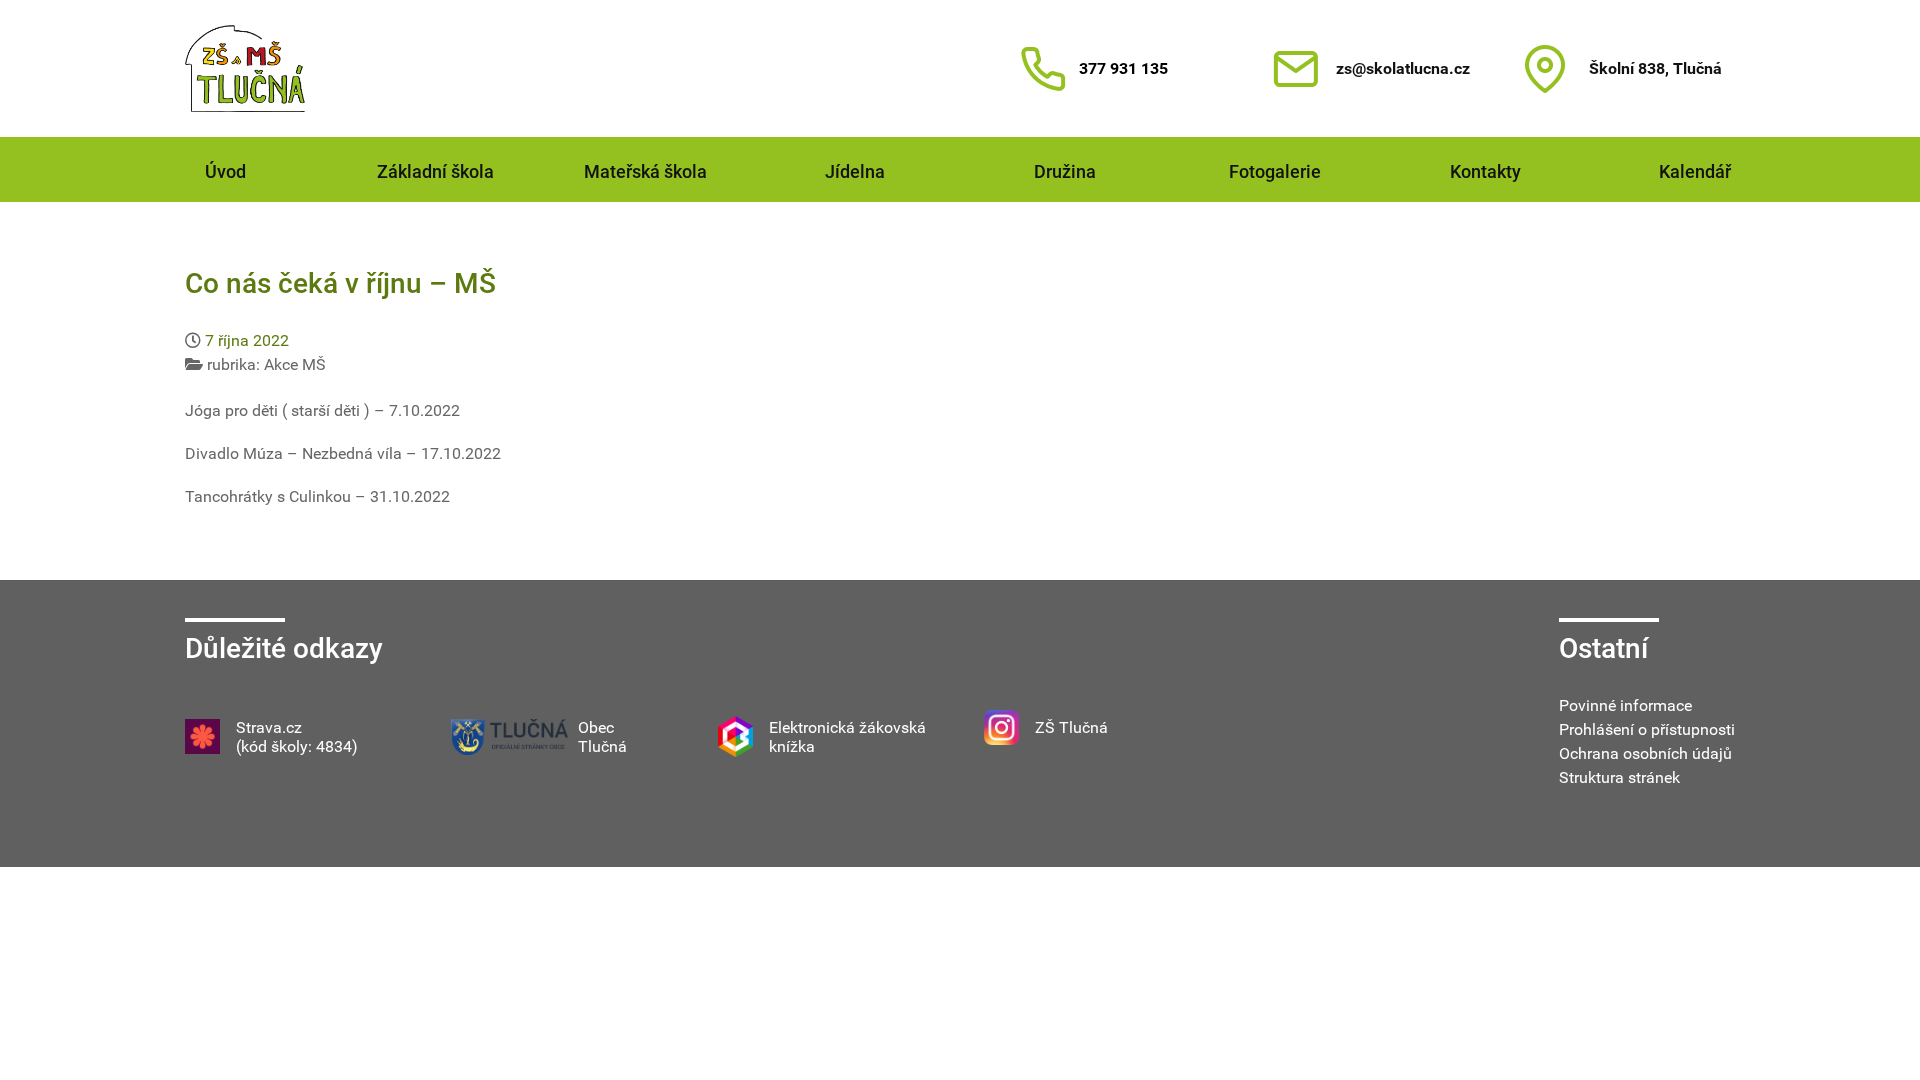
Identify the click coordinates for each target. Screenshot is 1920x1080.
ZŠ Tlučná (1071, 727)
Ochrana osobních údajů (1645, 753)
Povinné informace (1625, 705)
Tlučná (602, 746)
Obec (596, 727)
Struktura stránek (1619, 777)
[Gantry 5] (245, 68)
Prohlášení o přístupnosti (1647, 729)
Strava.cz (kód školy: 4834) (297, 737)
